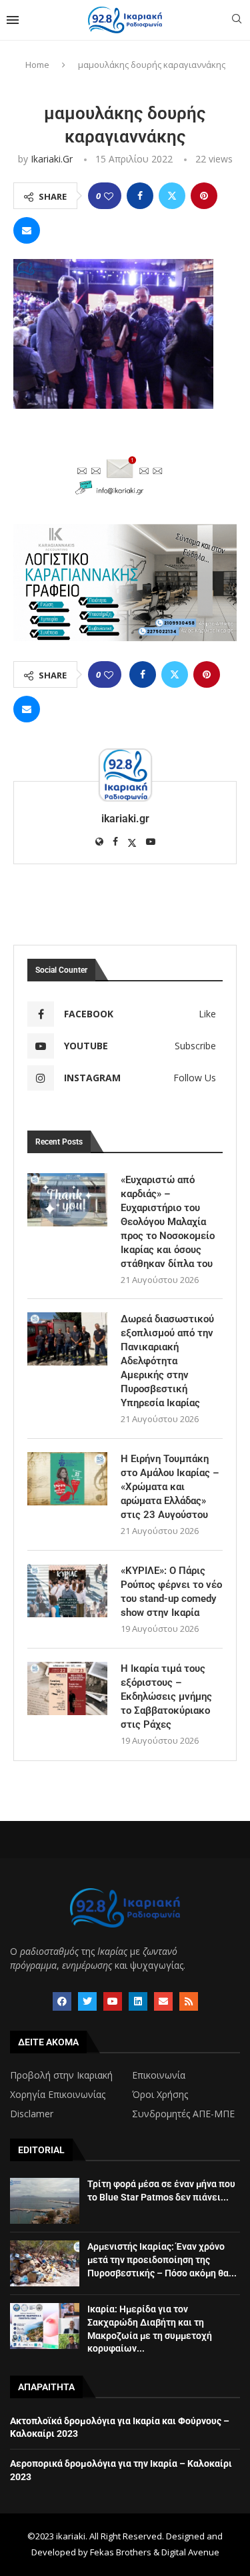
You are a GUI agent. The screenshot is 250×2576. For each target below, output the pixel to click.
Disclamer (32, 2114)
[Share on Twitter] (172, 196)
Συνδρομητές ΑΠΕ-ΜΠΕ (183, 2114)
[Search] (237, 20)
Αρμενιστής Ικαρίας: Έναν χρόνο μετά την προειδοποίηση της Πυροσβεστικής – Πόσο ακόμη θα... (162, 2259)
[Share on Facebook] (140, 196)
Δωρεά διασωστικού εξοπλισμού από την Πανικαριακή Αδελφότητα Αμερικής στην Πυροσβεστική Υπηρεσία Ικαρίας (167, 1361)
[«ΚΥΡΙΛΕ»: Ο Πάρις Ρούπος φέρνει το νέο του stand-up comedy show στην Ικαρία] (67, 1591)
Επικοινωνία (159, 2075)
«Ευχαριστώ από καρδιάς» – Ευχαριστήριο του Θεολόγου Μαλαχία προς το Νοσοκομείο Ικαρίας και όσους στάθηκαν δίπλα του (168, 1222)
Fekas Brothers (121, 2552)
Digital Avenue (190, 2552)
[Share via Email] (27, 230)
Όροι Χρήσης (160, 2095)
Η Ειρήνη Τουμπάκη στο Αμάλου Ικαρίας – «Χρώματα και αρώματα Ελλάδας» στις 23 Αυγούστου (170, 1487)
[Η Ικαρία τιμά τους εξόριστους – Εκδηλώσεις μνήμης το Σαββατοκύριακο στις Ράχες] (67, 1688)
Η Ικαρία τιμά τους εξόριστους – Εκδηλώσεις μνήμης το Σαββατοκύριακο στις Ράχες (166, 1696)
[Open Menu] (13, 20)
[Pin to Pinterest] (204, 196)
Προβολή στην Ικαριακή (61, 2075)
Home (37, 65)
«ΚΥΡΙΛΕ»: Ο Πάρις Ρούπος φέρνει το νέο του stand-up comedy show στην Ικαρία (171, 1592)
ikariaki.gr (52, 159)
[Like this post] (109, 196)
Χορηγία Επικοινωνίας (58, 2095)
